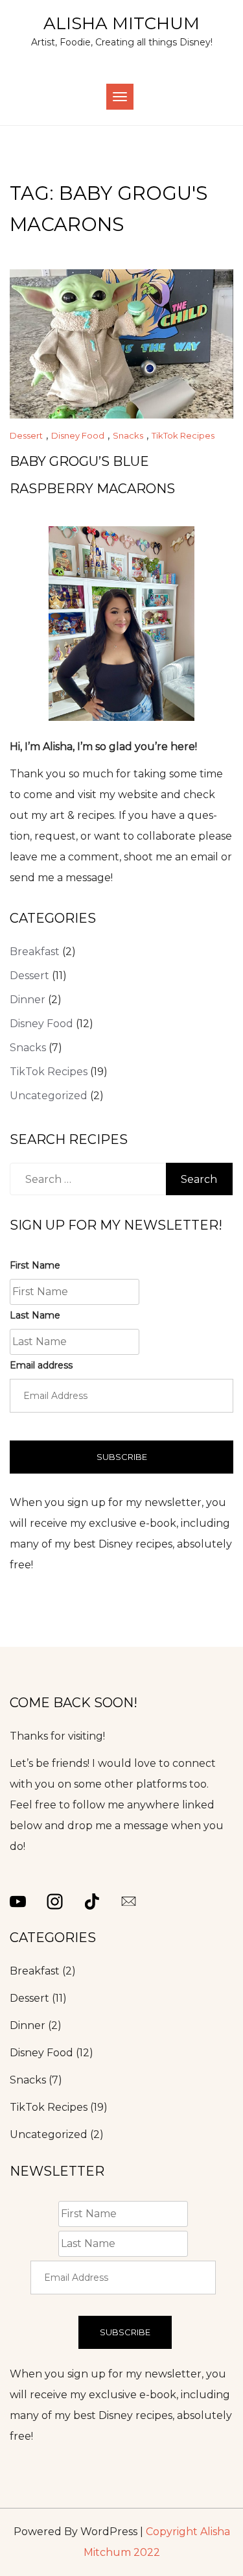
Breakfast (35, 952)
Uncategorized (49, 1096)
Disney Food (78, 435)
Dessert (26, 435)
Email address (41, 1365)
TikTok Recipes (183, 435)
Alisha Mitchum (121, 23)
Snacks (128, 435)
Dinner (28, 1000)
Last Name (35, 1315)
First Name (35, 1265)
